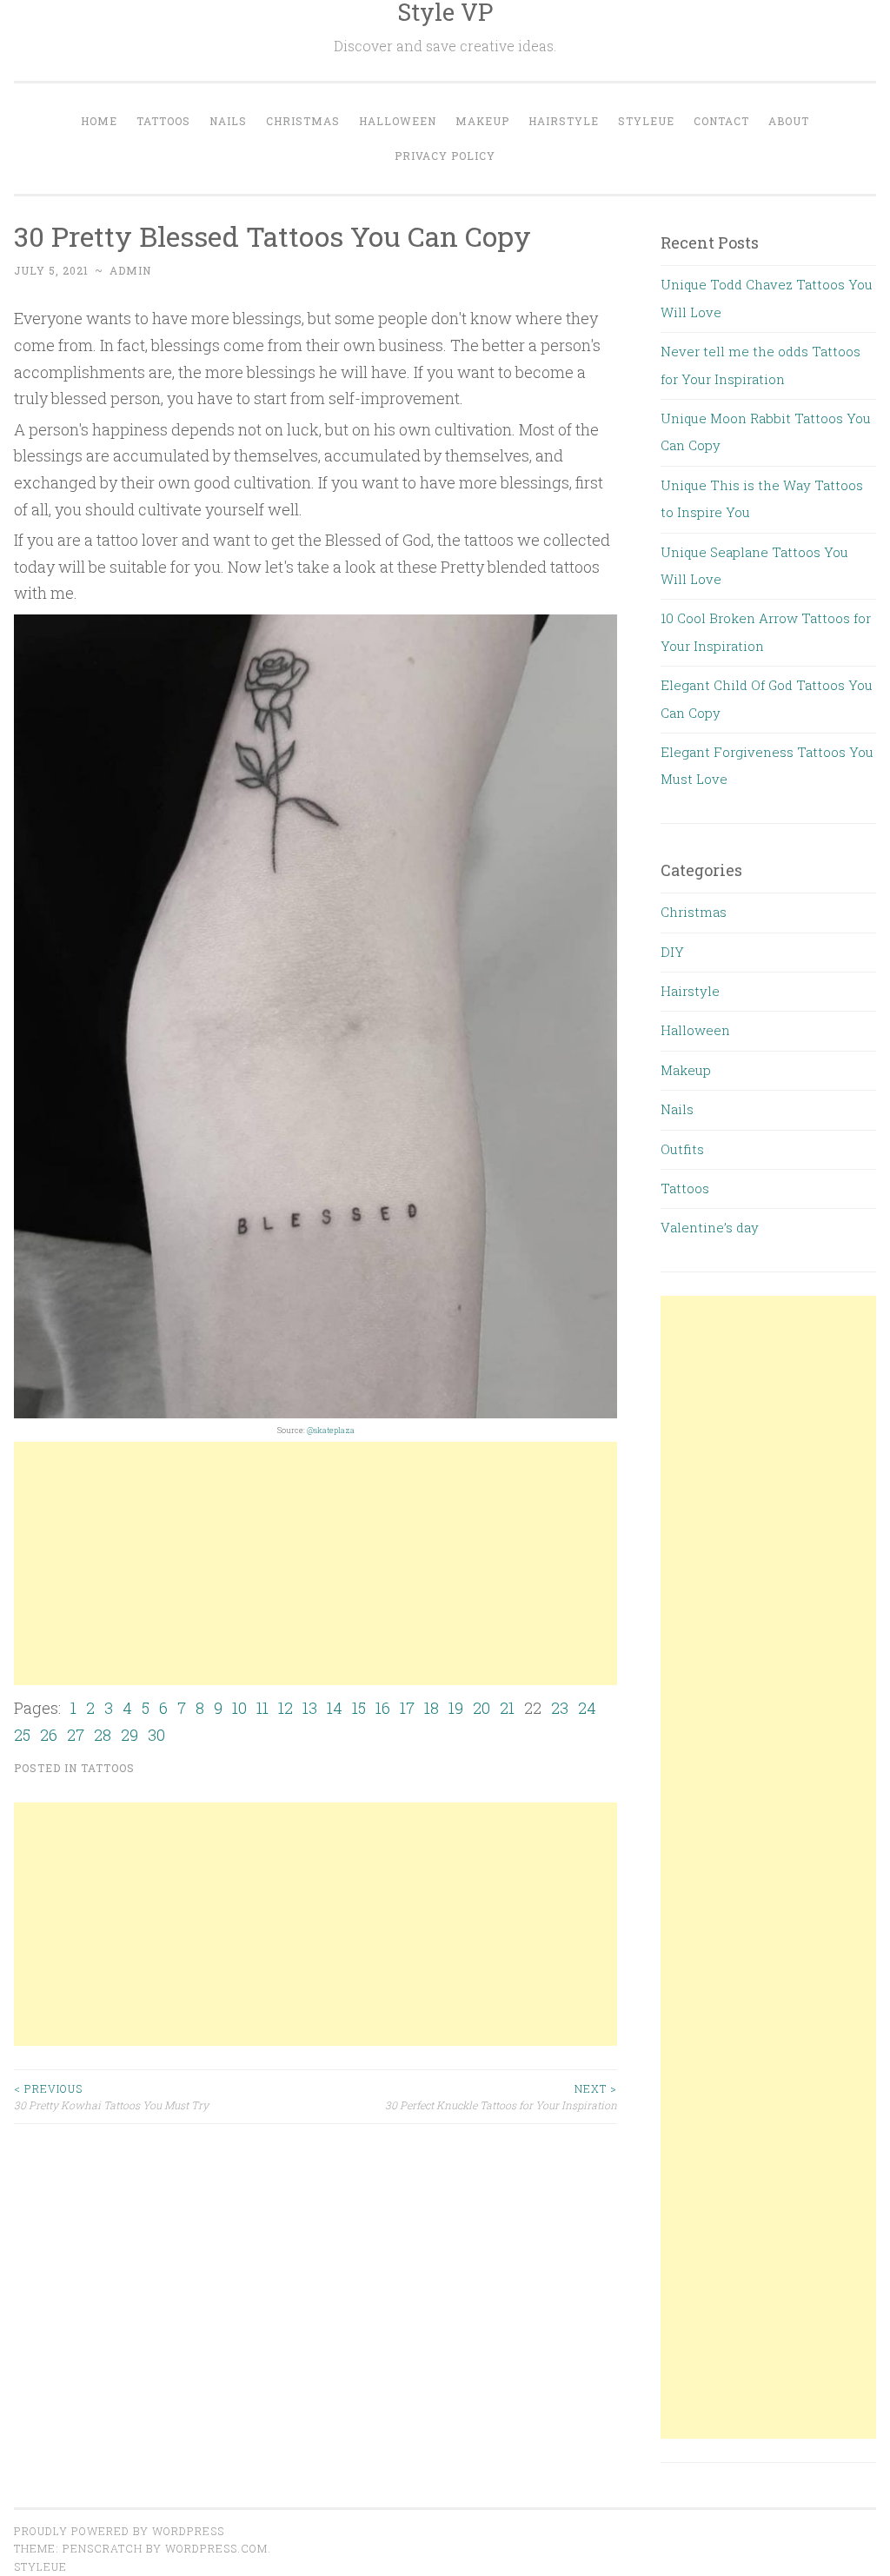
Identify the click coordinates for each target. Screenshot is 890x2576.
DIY (672, 952)
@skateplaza (331, 1430)
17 (407, 1708)
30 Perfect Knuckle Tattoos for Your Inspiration (501, 2096)
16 (383, 1708)
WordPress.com (216, 2548)
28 (103, 1735)
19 (456, 1708)
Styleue (646, 121)
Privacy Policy (445, 156)
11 (262, 1708)
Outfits (682, 1149)
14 (335, 1708)
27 (76, 1735)
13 (310, 1708)
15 (359, 1708)
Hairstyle (564, 121)
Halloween (398, 121)
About (789, 121)
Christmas (303, 121)
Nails (228, 121)
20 (482, 1708)
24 (587, 1708)
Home (99, 121)
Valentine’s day (710, 1227)
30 (156, 1735)
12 (286, 1708)
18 (432, 1708)
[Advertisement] (315, 1564)
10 (239, 1708)
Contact (721, 121)
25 (22, 1735)
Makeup (482, 121)
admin (130, 270)
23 (560, 1708)
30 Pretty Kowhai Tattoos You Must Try (111, 2096)
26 (49, 1735)
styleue (40, 2566)
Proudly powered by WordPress (119, 2531)
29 (130, 1735)
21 (507, 1708)
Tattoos (163, 121)
